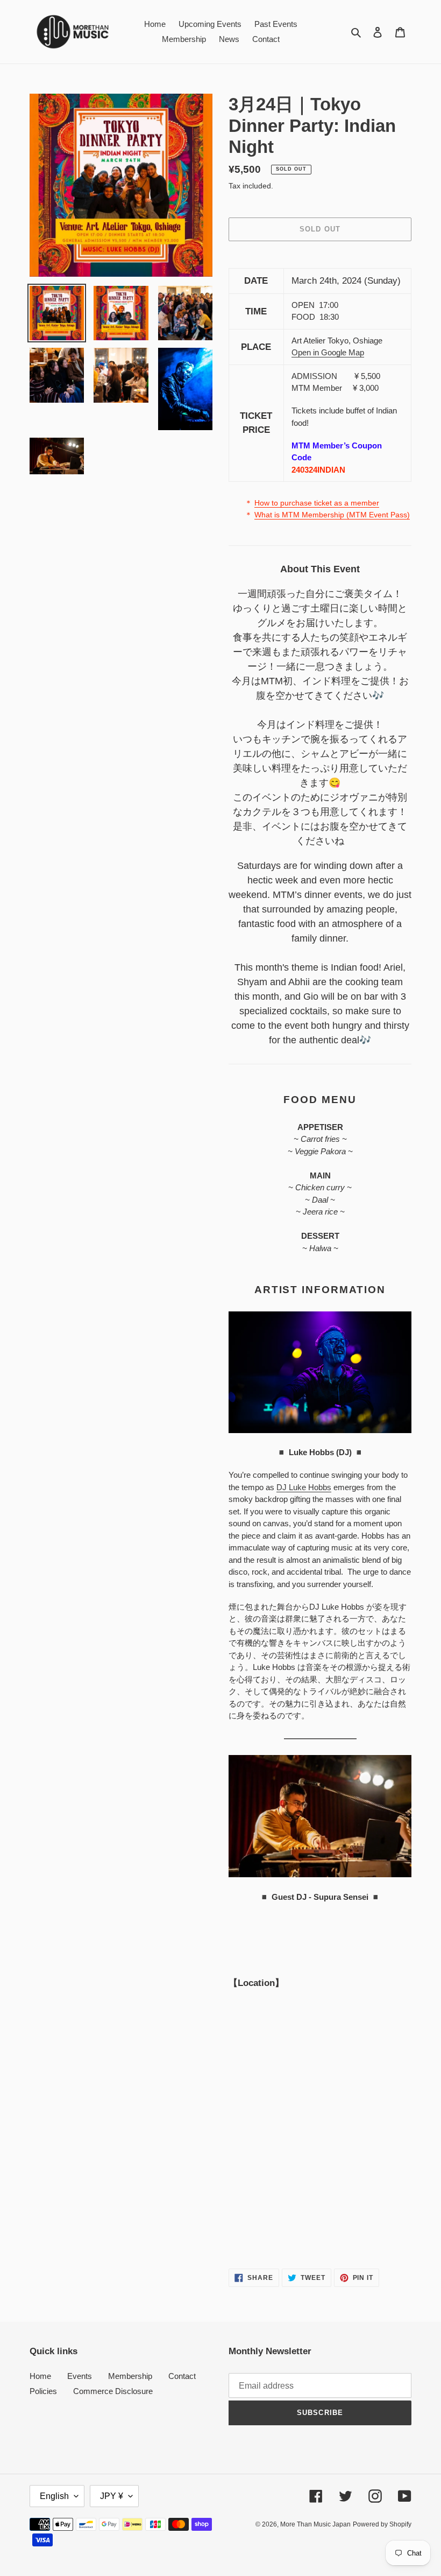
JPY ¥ (112, 2496)
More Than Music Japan (315, 2524)
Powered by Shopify (382, 2524)
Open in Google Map (328, 352)
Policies (43, 2391)
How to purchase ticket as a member (317, 503)
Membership (130, 2376)
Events (80, 2376)
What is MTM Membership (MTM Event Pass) (332, 515)
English (54, 2496)
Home (40, 2376)
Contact (182, 2376)
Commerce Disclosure (113, 2391)
